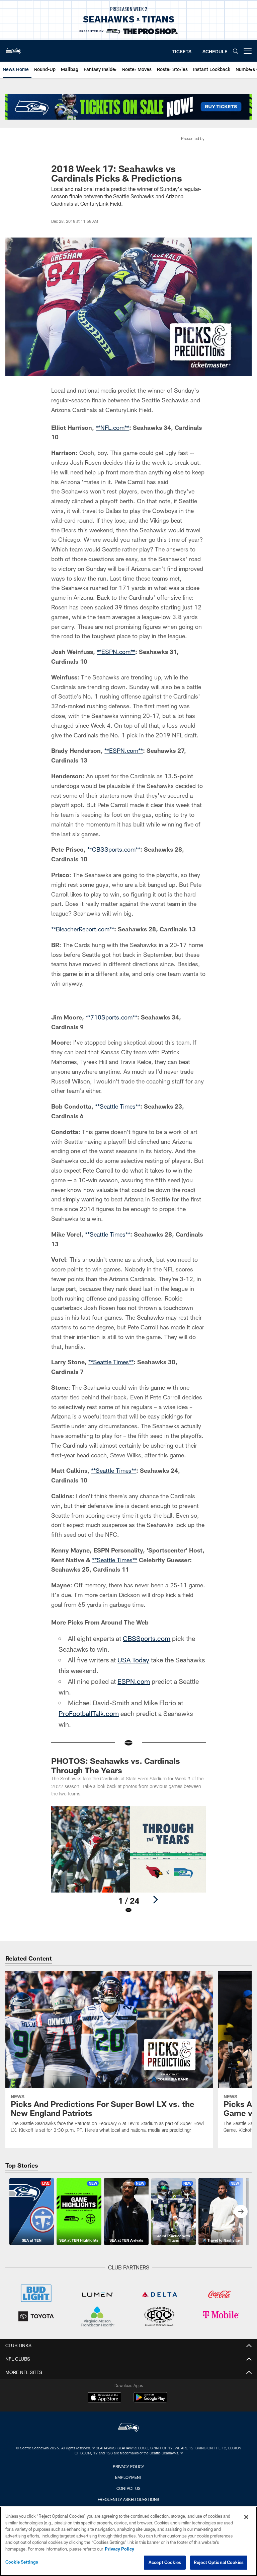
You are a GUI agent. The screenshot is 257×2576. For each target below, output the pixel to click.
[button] (128, 1040)
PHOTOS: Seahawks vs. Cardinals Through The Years (116, 1853)
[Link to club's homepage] (13, 48)
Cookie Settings (22, 2562)
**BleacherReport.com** (83, 929)
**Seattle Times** (118, 1193)
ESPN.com (134, 1768)
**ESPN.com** (116, 652)
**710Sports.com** (111, 1104)
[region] (128, 2541)
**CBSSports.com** (114, 849)
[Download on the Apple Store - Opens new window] (104, 2485)
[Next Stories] (241, 2298)
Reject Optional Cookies (219, 2562)
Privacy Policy (119, 2549)
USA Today (133, 1747)
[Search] (236, 51)
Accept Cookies (165, 2562)
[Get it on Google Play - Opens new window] (150, 2488)
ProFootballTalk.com (89, 1800)
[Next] (155, 1986)
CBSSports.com (147, 1725)
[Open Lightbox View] (128, 1951)
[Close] (246, 2517)
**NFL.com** (112, 427)
